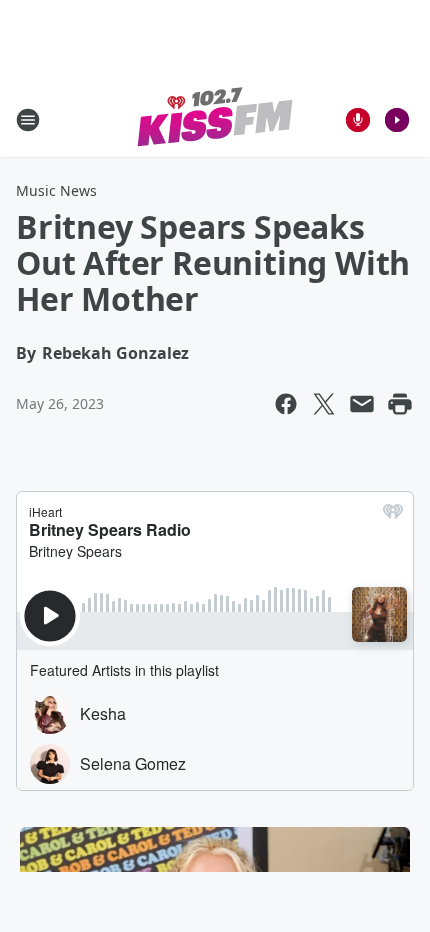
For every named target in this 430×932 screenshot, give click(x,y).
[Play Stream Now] (397, 120)
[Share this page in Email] (362, 404)
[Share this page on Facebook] (286, 404)
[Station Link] (215, 119)
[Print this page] (400, 404)
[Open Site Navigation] (28, 120)
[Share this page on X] (324, 404)
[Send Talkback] (358, 120)
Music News (56, 190)
